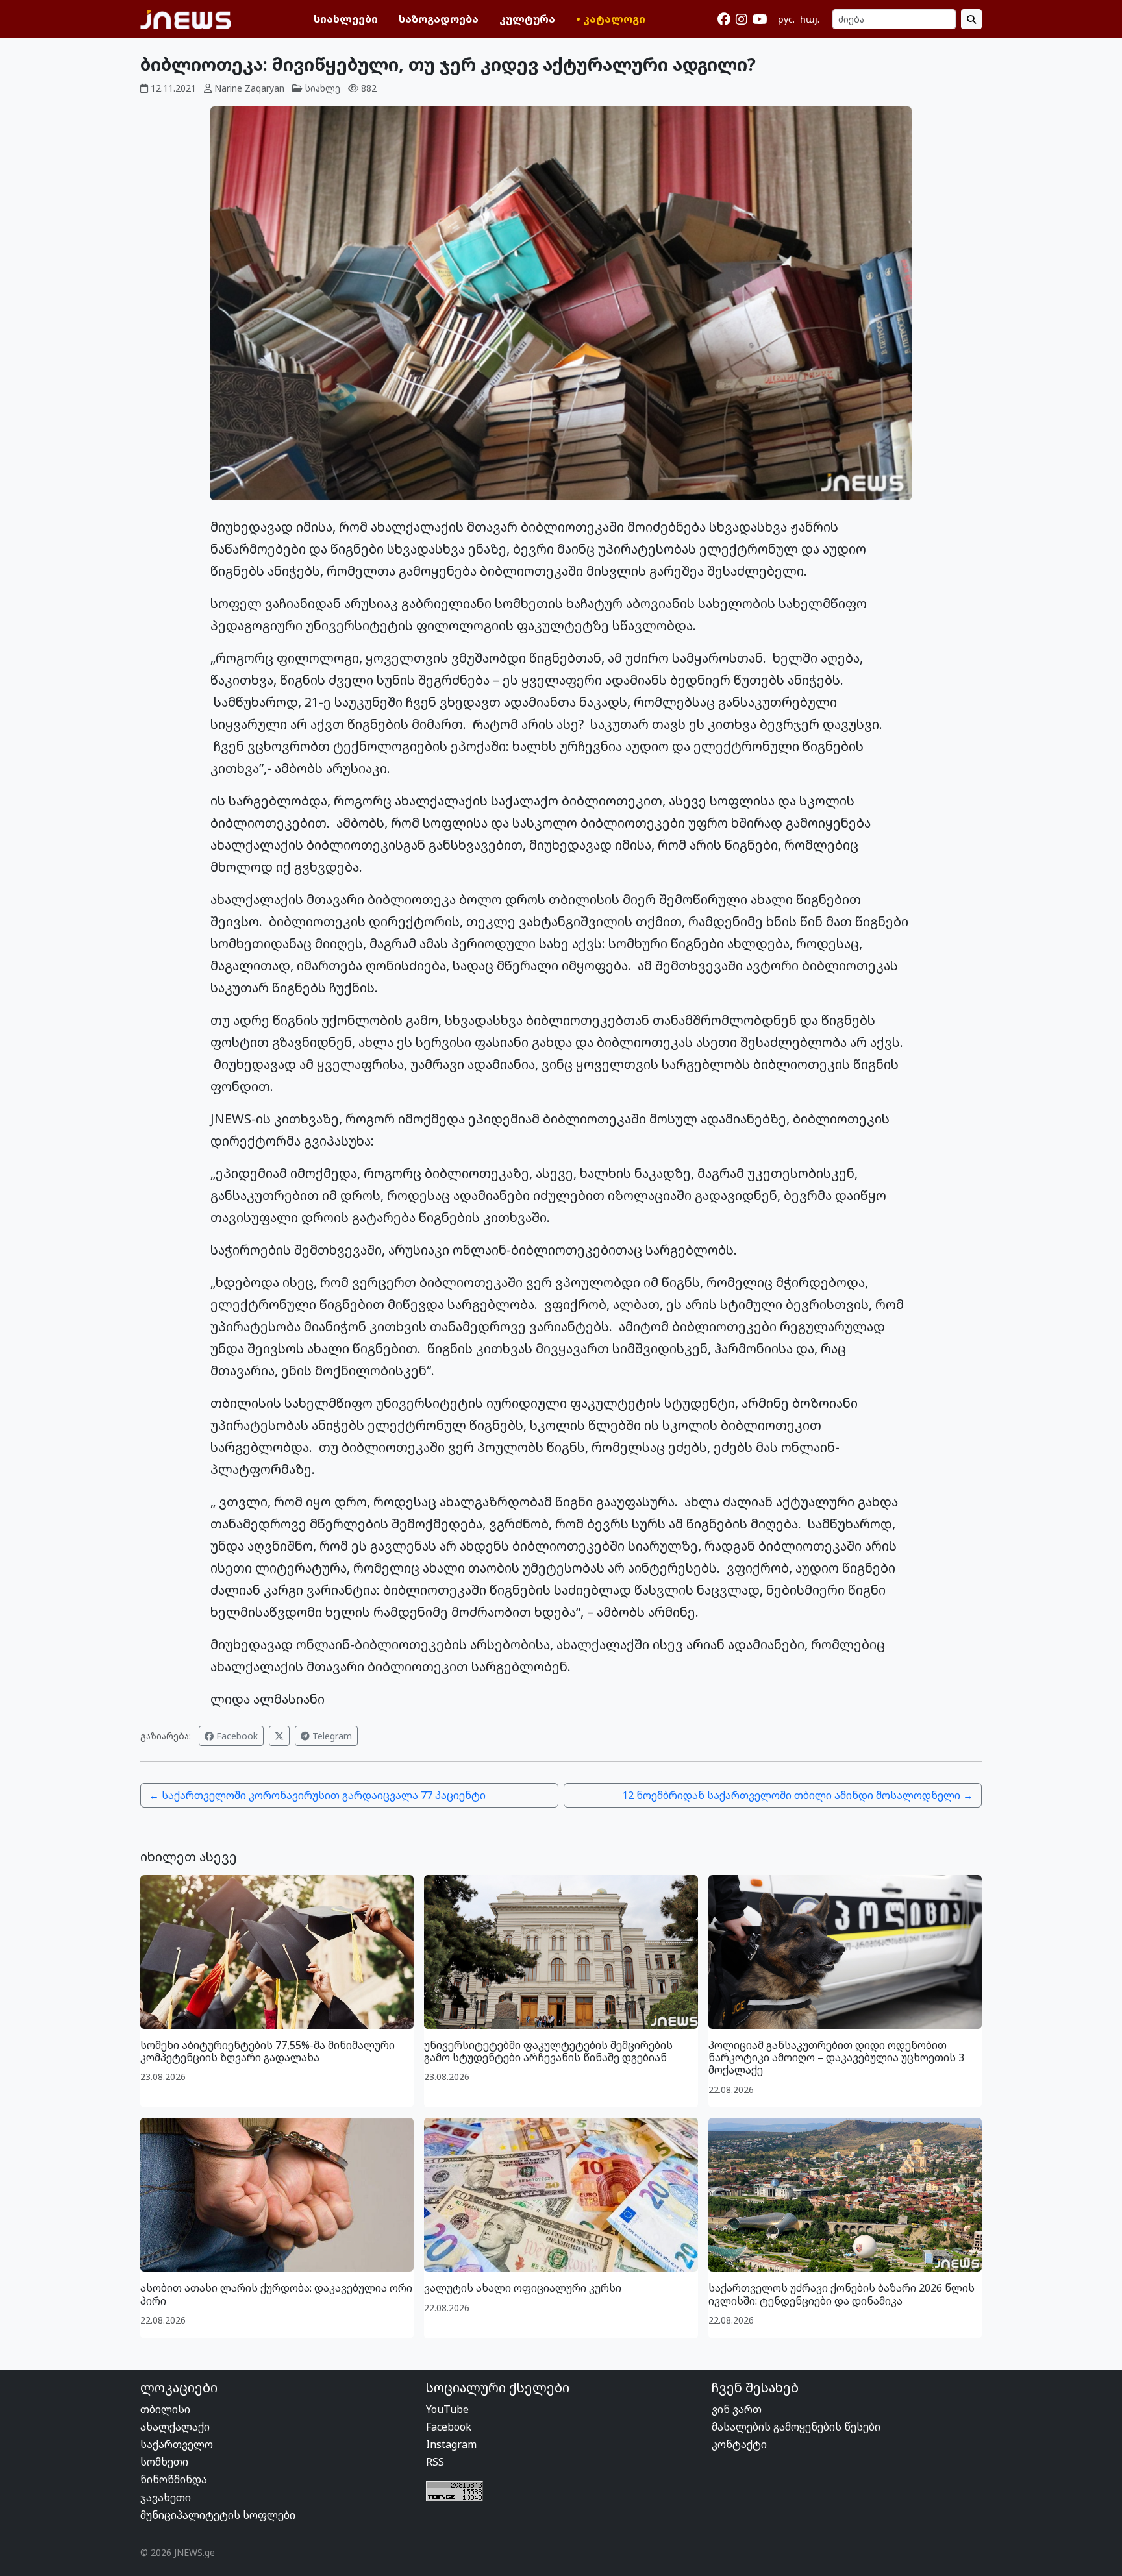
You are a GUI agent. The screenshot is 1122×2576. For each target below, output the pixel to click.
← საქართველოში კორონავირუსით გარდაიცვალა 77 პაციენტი (317, 1795)
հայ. (810, 19)
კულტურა (527, 19)
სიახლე (323, 88)
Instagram (451, 2444)
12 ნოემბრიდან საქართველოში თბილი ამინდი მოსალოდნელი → (798, 1795)
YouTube (447, 2409)
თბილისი (165, 2409)
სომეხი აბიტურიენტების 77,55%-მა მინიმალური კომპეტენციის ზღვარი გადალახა (268, 2051)
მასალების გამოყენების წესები (796, 2427)
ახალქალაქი (175, 2427)
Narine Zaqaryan (249, 88)
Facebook (236, 1736)
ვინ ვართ (737, 2409)
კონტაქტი (739, 2444)
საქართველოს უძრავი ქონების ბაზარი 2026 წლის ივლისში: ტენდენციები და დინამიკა (841, 2294)
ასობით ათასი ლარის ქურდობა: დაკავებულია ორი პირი (276, 2294)
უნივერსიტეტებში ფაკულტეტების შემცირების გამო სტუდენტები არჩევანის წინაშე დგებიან (548, 2051)
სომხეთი (164, 2462)
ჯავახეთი (166, 2497)
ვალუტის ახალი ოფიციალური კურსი (523, 2288)
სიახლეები (346, 19)
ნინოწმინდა (174, 2479)
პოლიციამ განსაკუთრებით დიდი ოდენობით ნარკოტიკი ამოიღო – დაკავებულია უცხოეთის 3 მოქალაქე (836, 2057)
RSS (435, 2462)
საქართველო (177, 2444)
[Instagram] (742, 19)
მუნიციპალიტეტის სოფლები (218, 2515)
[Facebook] (724, 19)
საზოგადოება (439, 19)
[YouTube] (760, 19)
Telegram (331, 1736)
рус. (786, 19)
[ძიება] (971, 19)
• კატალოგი (611, 19)
